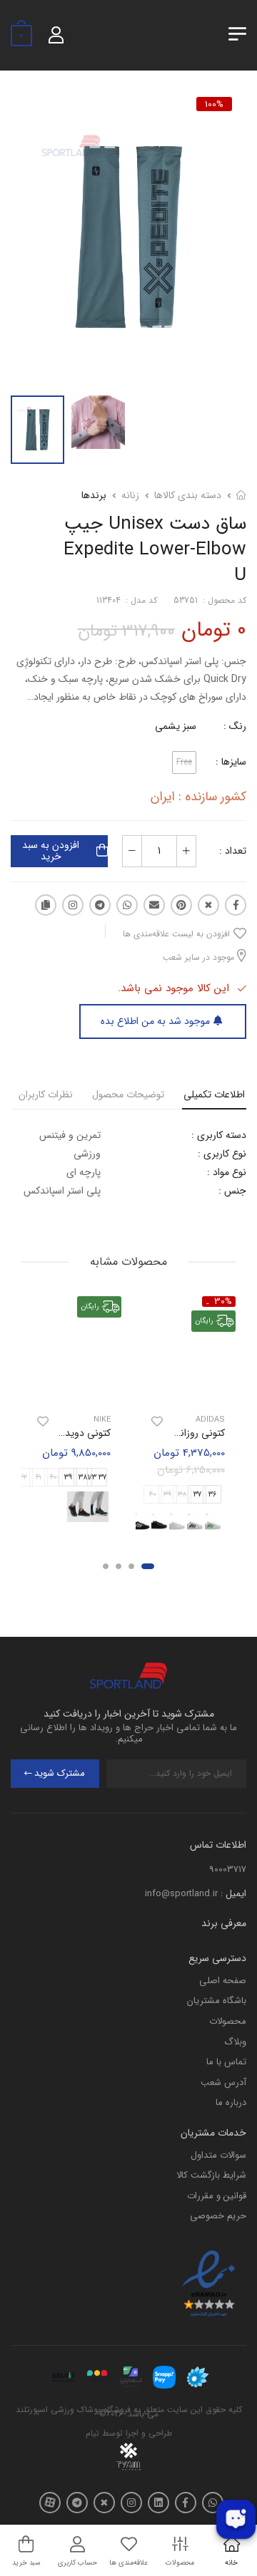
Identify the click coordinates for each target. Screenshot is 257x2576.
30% (223, 1302)
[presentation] (227, 1524)
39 (68, 1478)
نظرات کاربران (46, 1095)
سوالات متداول (218, 2155)
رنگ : (235, 726)
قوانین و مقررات (217, 2196)
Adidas (210, 1419)
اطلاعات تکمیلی (214, 1095)
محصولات (228, 2021)
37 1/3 (97, 1478)
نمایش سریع (186, 1390)
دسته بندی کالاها (188, 495)
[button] (148, 1566)
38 (83, 1478)
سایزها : (231, 762)
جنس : (232, 1191)
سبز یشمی (176, 726)
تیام (92, 2433)
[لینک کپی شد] (46, 905)
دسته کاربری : (219, 1135)
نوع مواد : (227, 1172)
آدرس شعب (223, 2083)
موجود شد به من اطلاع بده (155, 1021)
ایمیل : (233, 1894)
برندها (94, 495)
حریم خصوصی (218, 2216)
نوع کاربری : (222, 1154)
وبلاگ (235, 2042)
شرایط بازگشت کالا (211, 2175)
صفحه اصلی (223, 1981)
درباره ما (231, 2102)
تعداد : (233, 851)
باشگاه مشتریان (217, 2001)
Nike (102, 1419)
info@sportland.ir (181, 1894)
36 (212, 1495)
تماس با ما (226, 2062)
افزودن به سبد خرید (51, 851)
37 (197, 1495)
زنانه (130, 495)
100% (214, 104)
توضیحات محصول (128, 1095)
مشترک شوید (60, 1773)
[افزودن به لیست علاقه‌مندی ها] (157, 1421)
